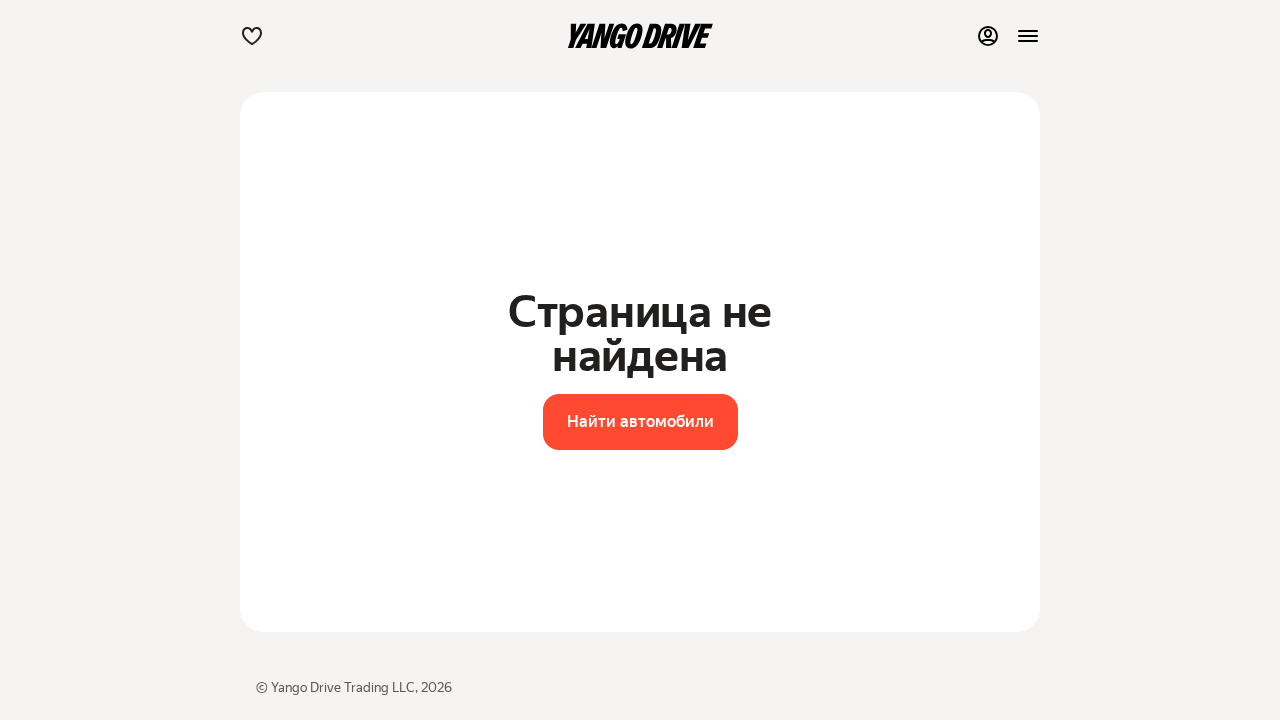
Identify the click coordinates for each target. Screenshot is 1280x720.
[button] (252, 36)
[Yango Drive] (640, 36)
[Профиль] (988, 36)
